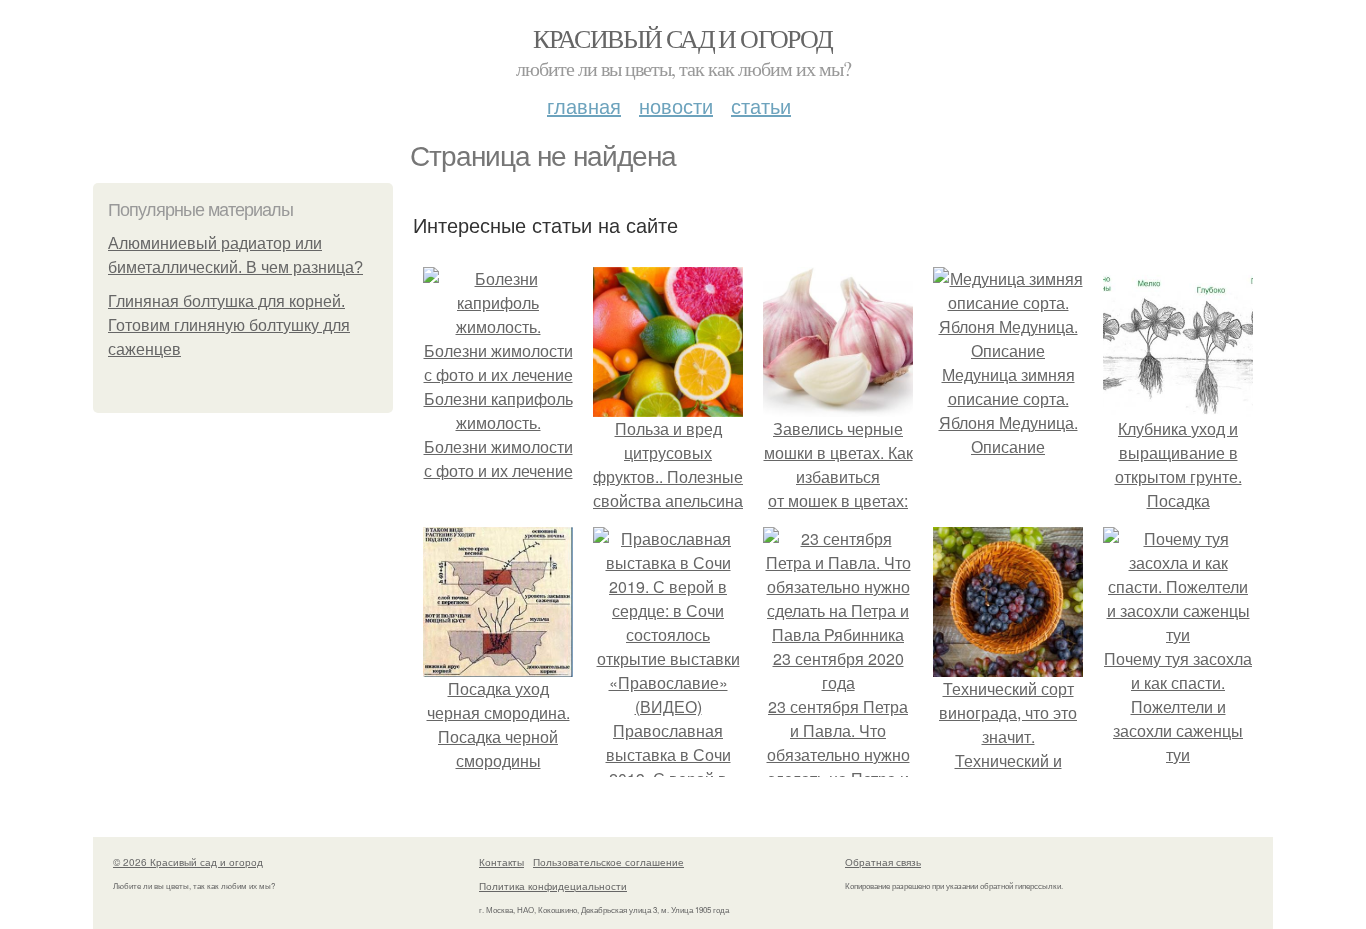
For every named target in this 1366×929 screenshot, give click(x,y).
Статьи (761, 105)
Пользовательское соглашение (608, 862)
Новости (676, 105)
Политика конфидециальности (553, 886)
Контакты (501, 862)
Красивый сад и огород (682, 38)
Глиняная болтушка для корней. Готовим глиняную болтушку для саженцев (229, 325)
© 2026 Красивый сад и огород (188, 862)
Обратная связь (883, 862)
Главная (584, 105)
